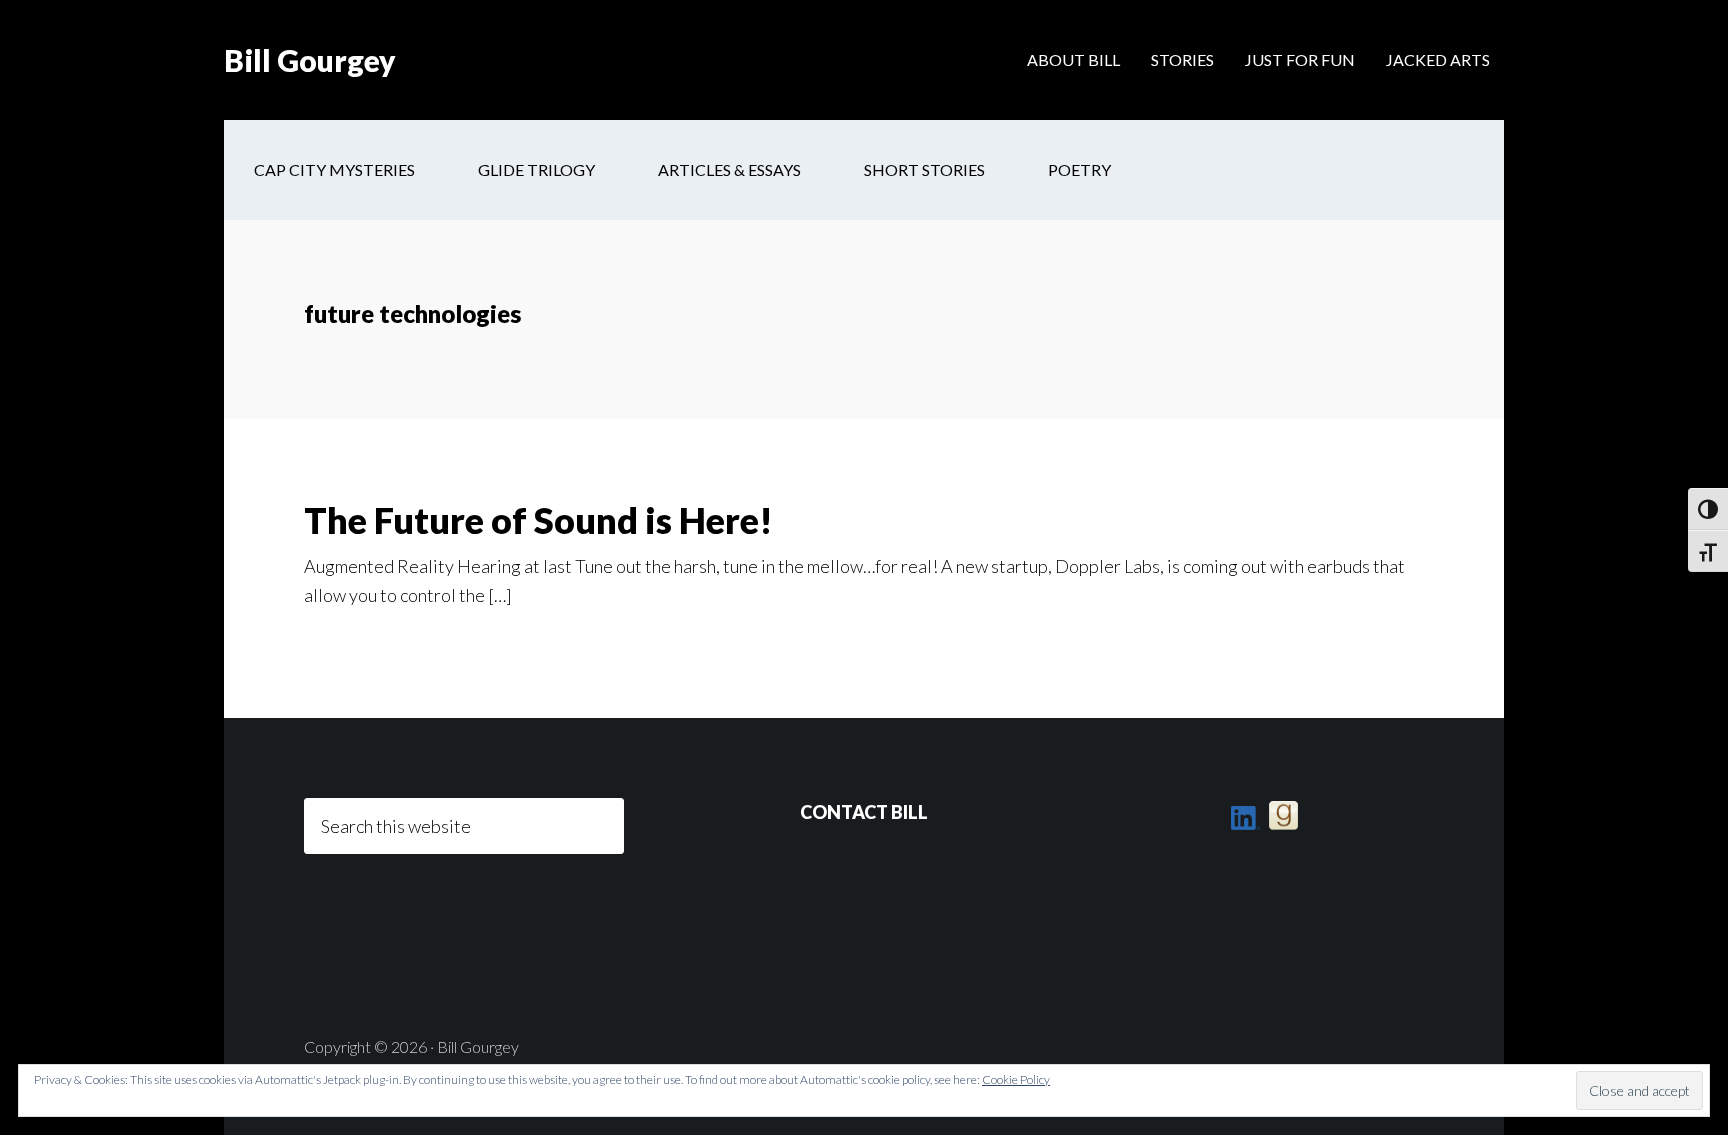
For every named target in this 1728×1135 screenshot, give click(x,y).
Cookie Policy (1016, 1079)
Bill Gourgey (310, 60)
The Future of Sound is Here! (538, 520)
